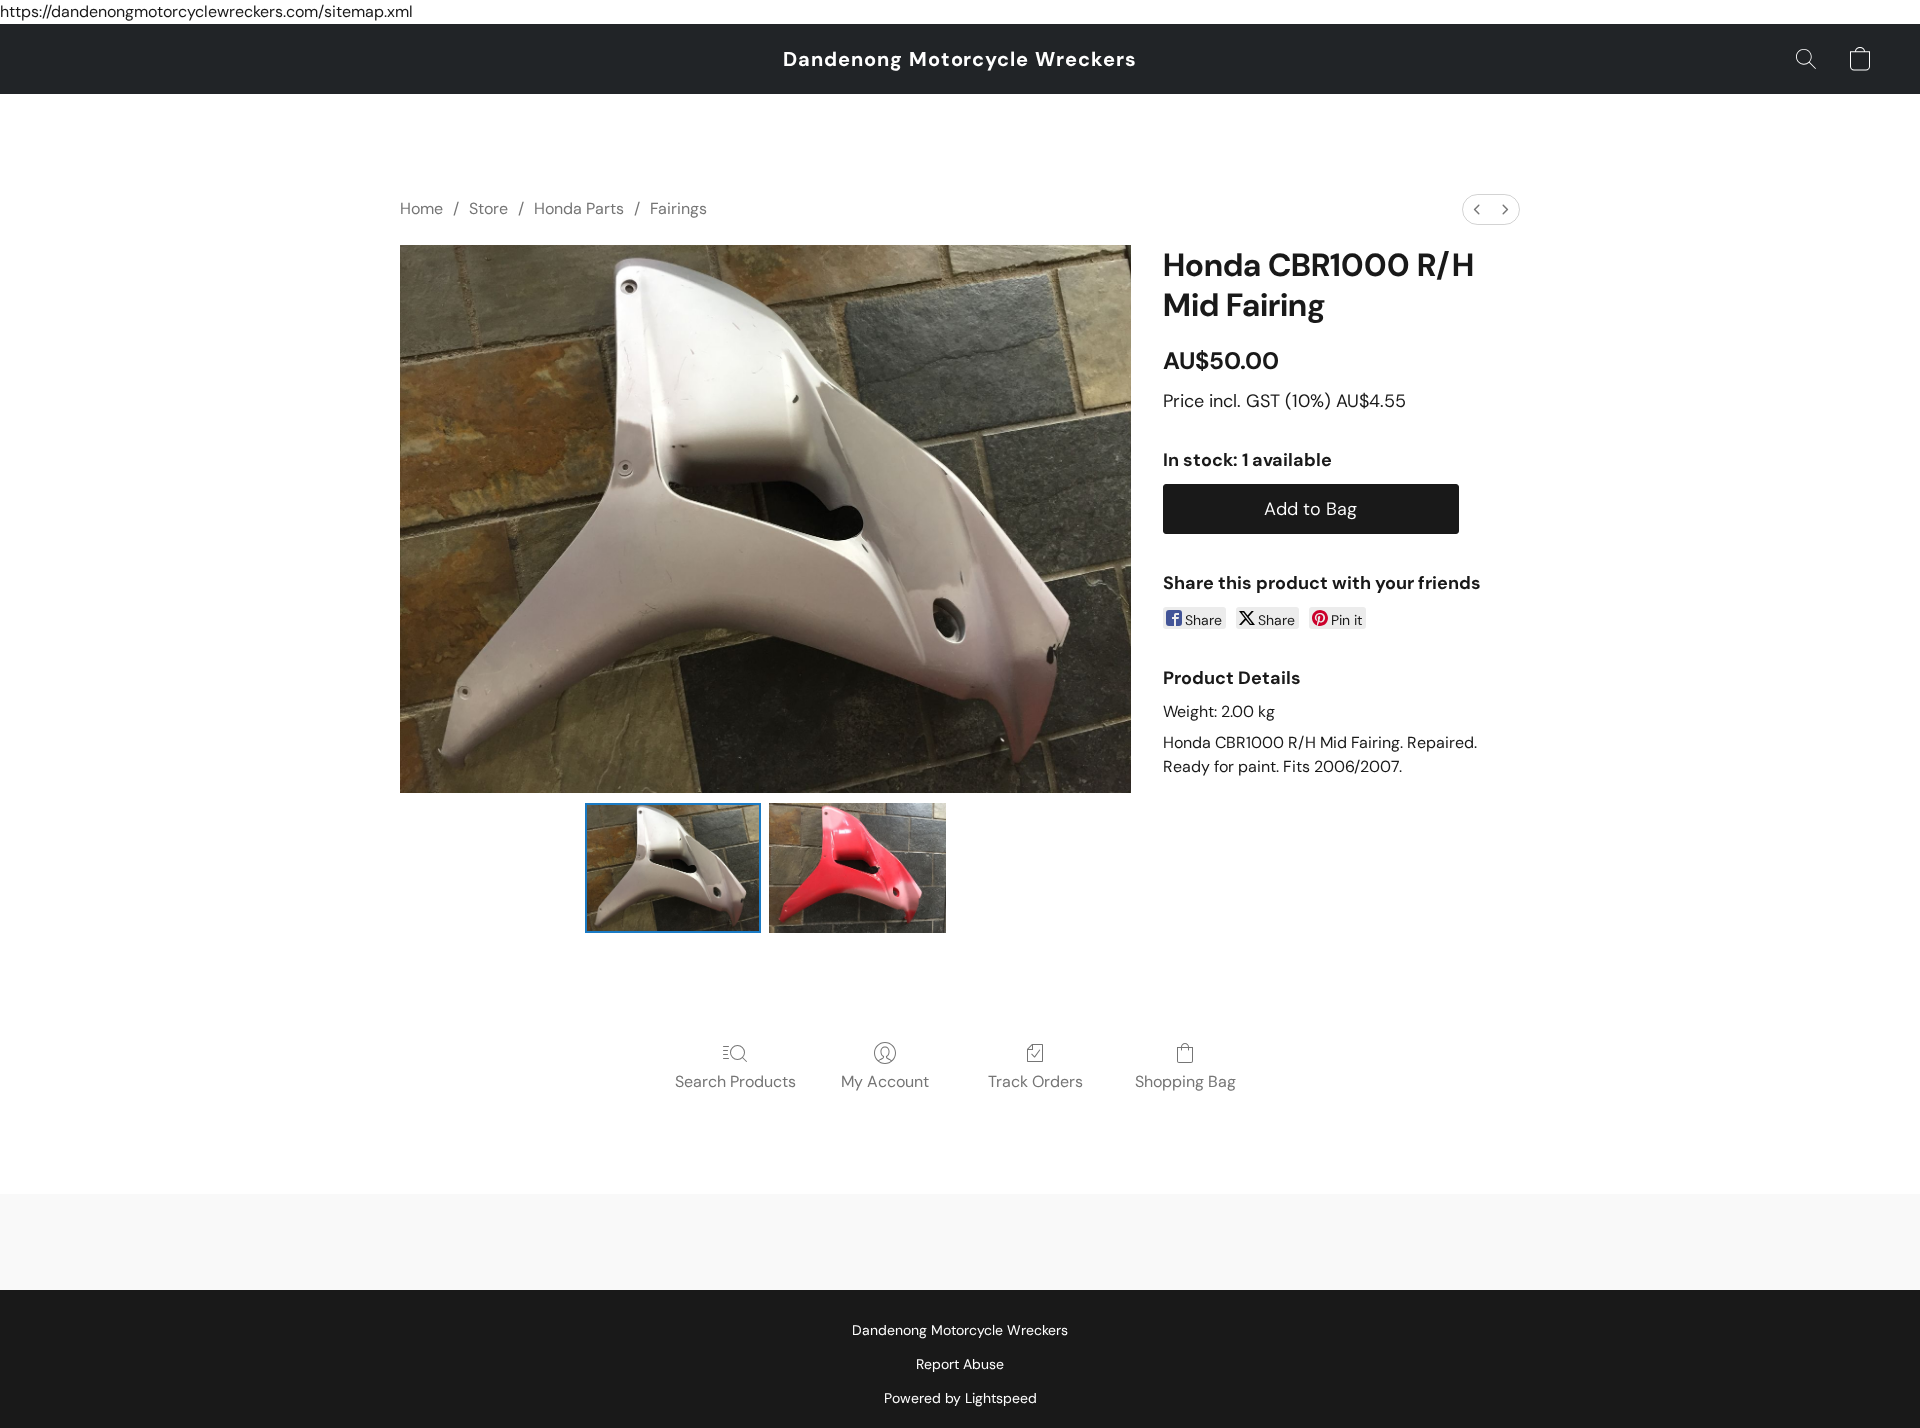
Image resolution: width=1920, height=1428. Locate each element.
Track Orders (1035, 1081)
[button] (960, 59)
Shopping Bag (1185, 1081)
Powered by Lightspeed (960, 1398)
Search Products (735, 1081)
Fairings (678, 208)
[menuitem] (1477, 209)
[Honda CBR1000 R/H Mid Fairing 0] (673, 868)
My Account (885, 1081)
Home (421, 208)
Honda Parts (579, 208)
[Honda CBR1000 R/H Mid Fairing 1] (857, 868)
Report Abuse (960, 1364)
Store (488, 208)
